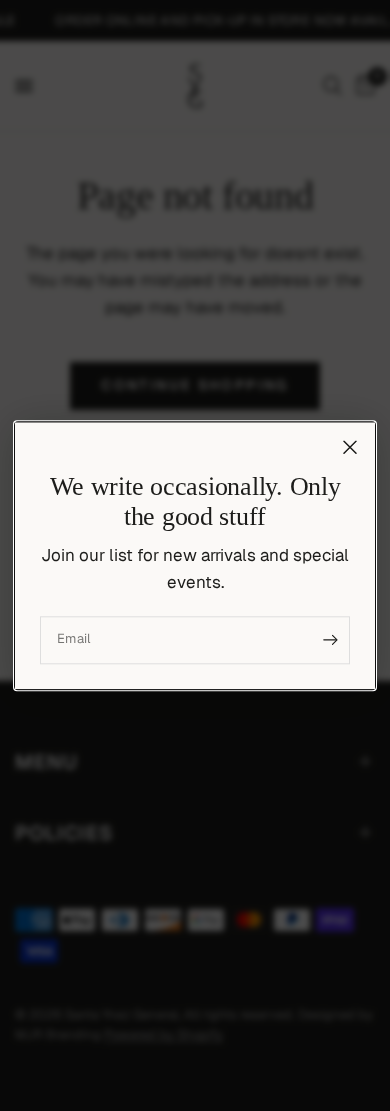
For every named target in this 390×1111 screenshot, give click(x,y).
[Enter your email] (330, 640)
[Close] (350, 447)
